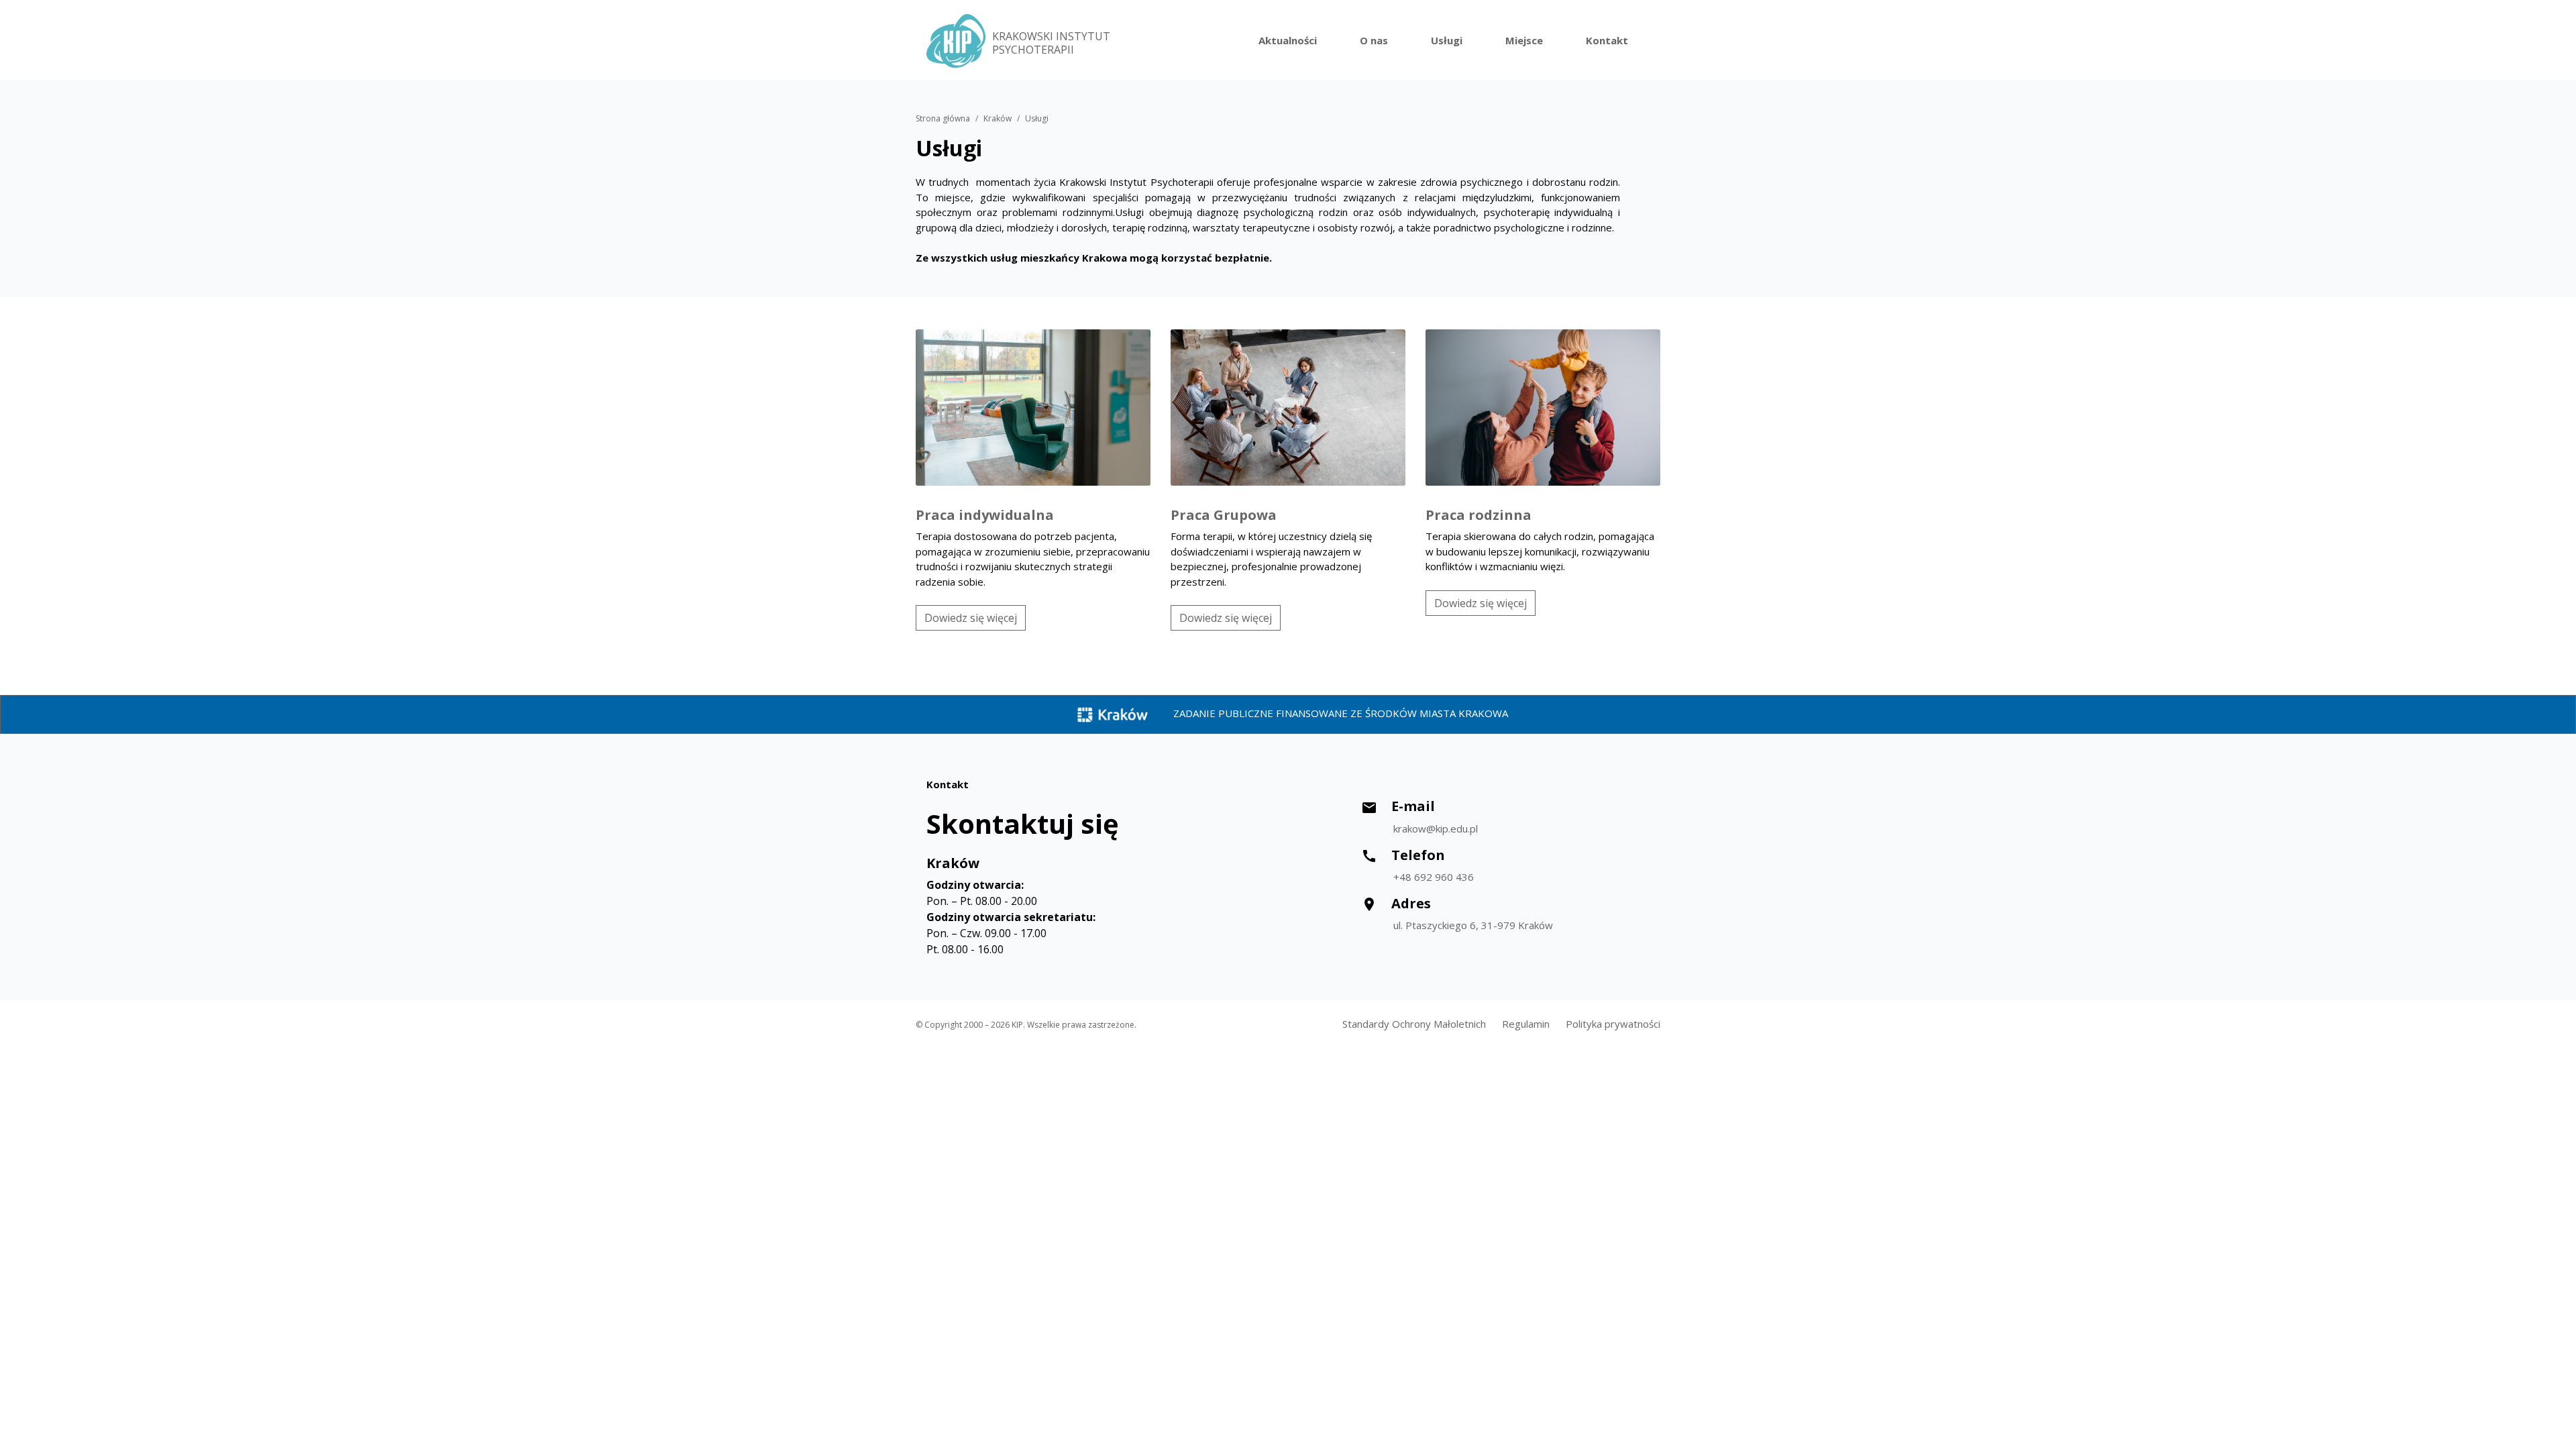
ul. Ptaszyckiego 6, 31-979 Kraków (1473, 925)
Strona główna (943, 118)
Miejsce (1524, 40)
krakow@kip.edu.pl (1436, 828)
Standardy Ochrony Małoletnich (1414, 1024)
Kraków (998, 118)
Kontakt (1607, 40)
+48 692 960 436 (1434, 877)
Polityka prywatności (1613, 1024)
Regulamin (1526, 1024)
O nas (1374, 40)
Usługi (1447, 40)
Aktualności (1288, 40)
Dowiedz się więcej (971, 618)
